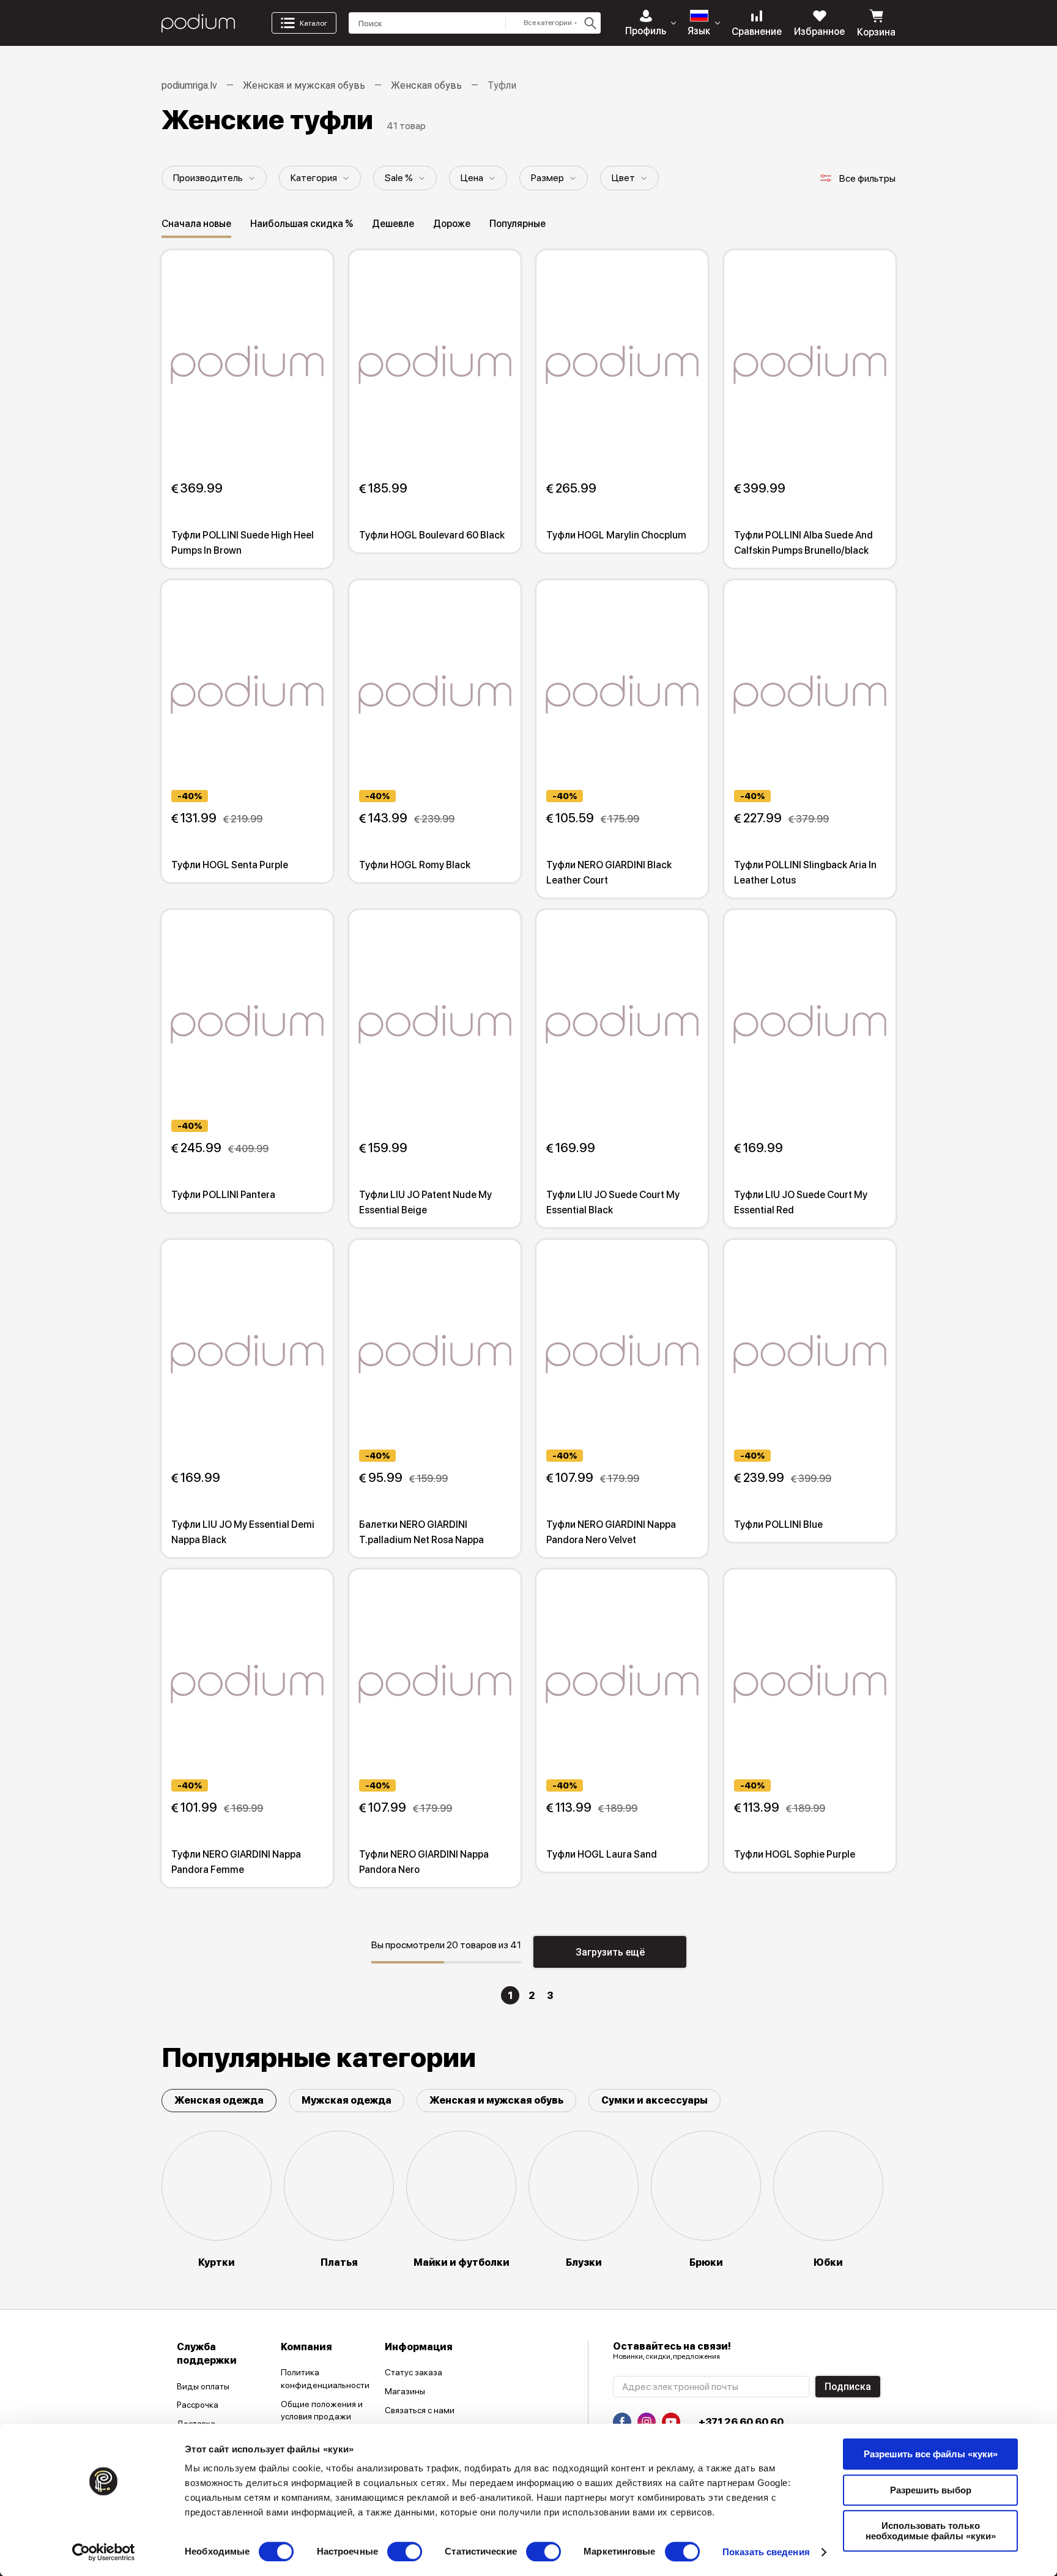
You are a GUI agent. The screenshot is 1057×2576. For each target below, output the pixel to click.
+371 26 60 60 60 (741, 2422)
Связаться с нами (420, 2410)
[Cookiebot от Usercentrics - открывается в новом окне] (104, 2552)
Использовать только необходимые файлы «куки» (931, 2531)
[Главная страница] (198, 23)
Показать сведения (766, 2552)
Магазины (405, 2391)
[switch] (405, 2552)
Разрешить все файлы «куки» (931, 2454)
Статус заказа (414, 2372)
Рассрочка (198, 2405)
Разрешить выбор (931, 2490)
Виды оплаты (203, 2386)
